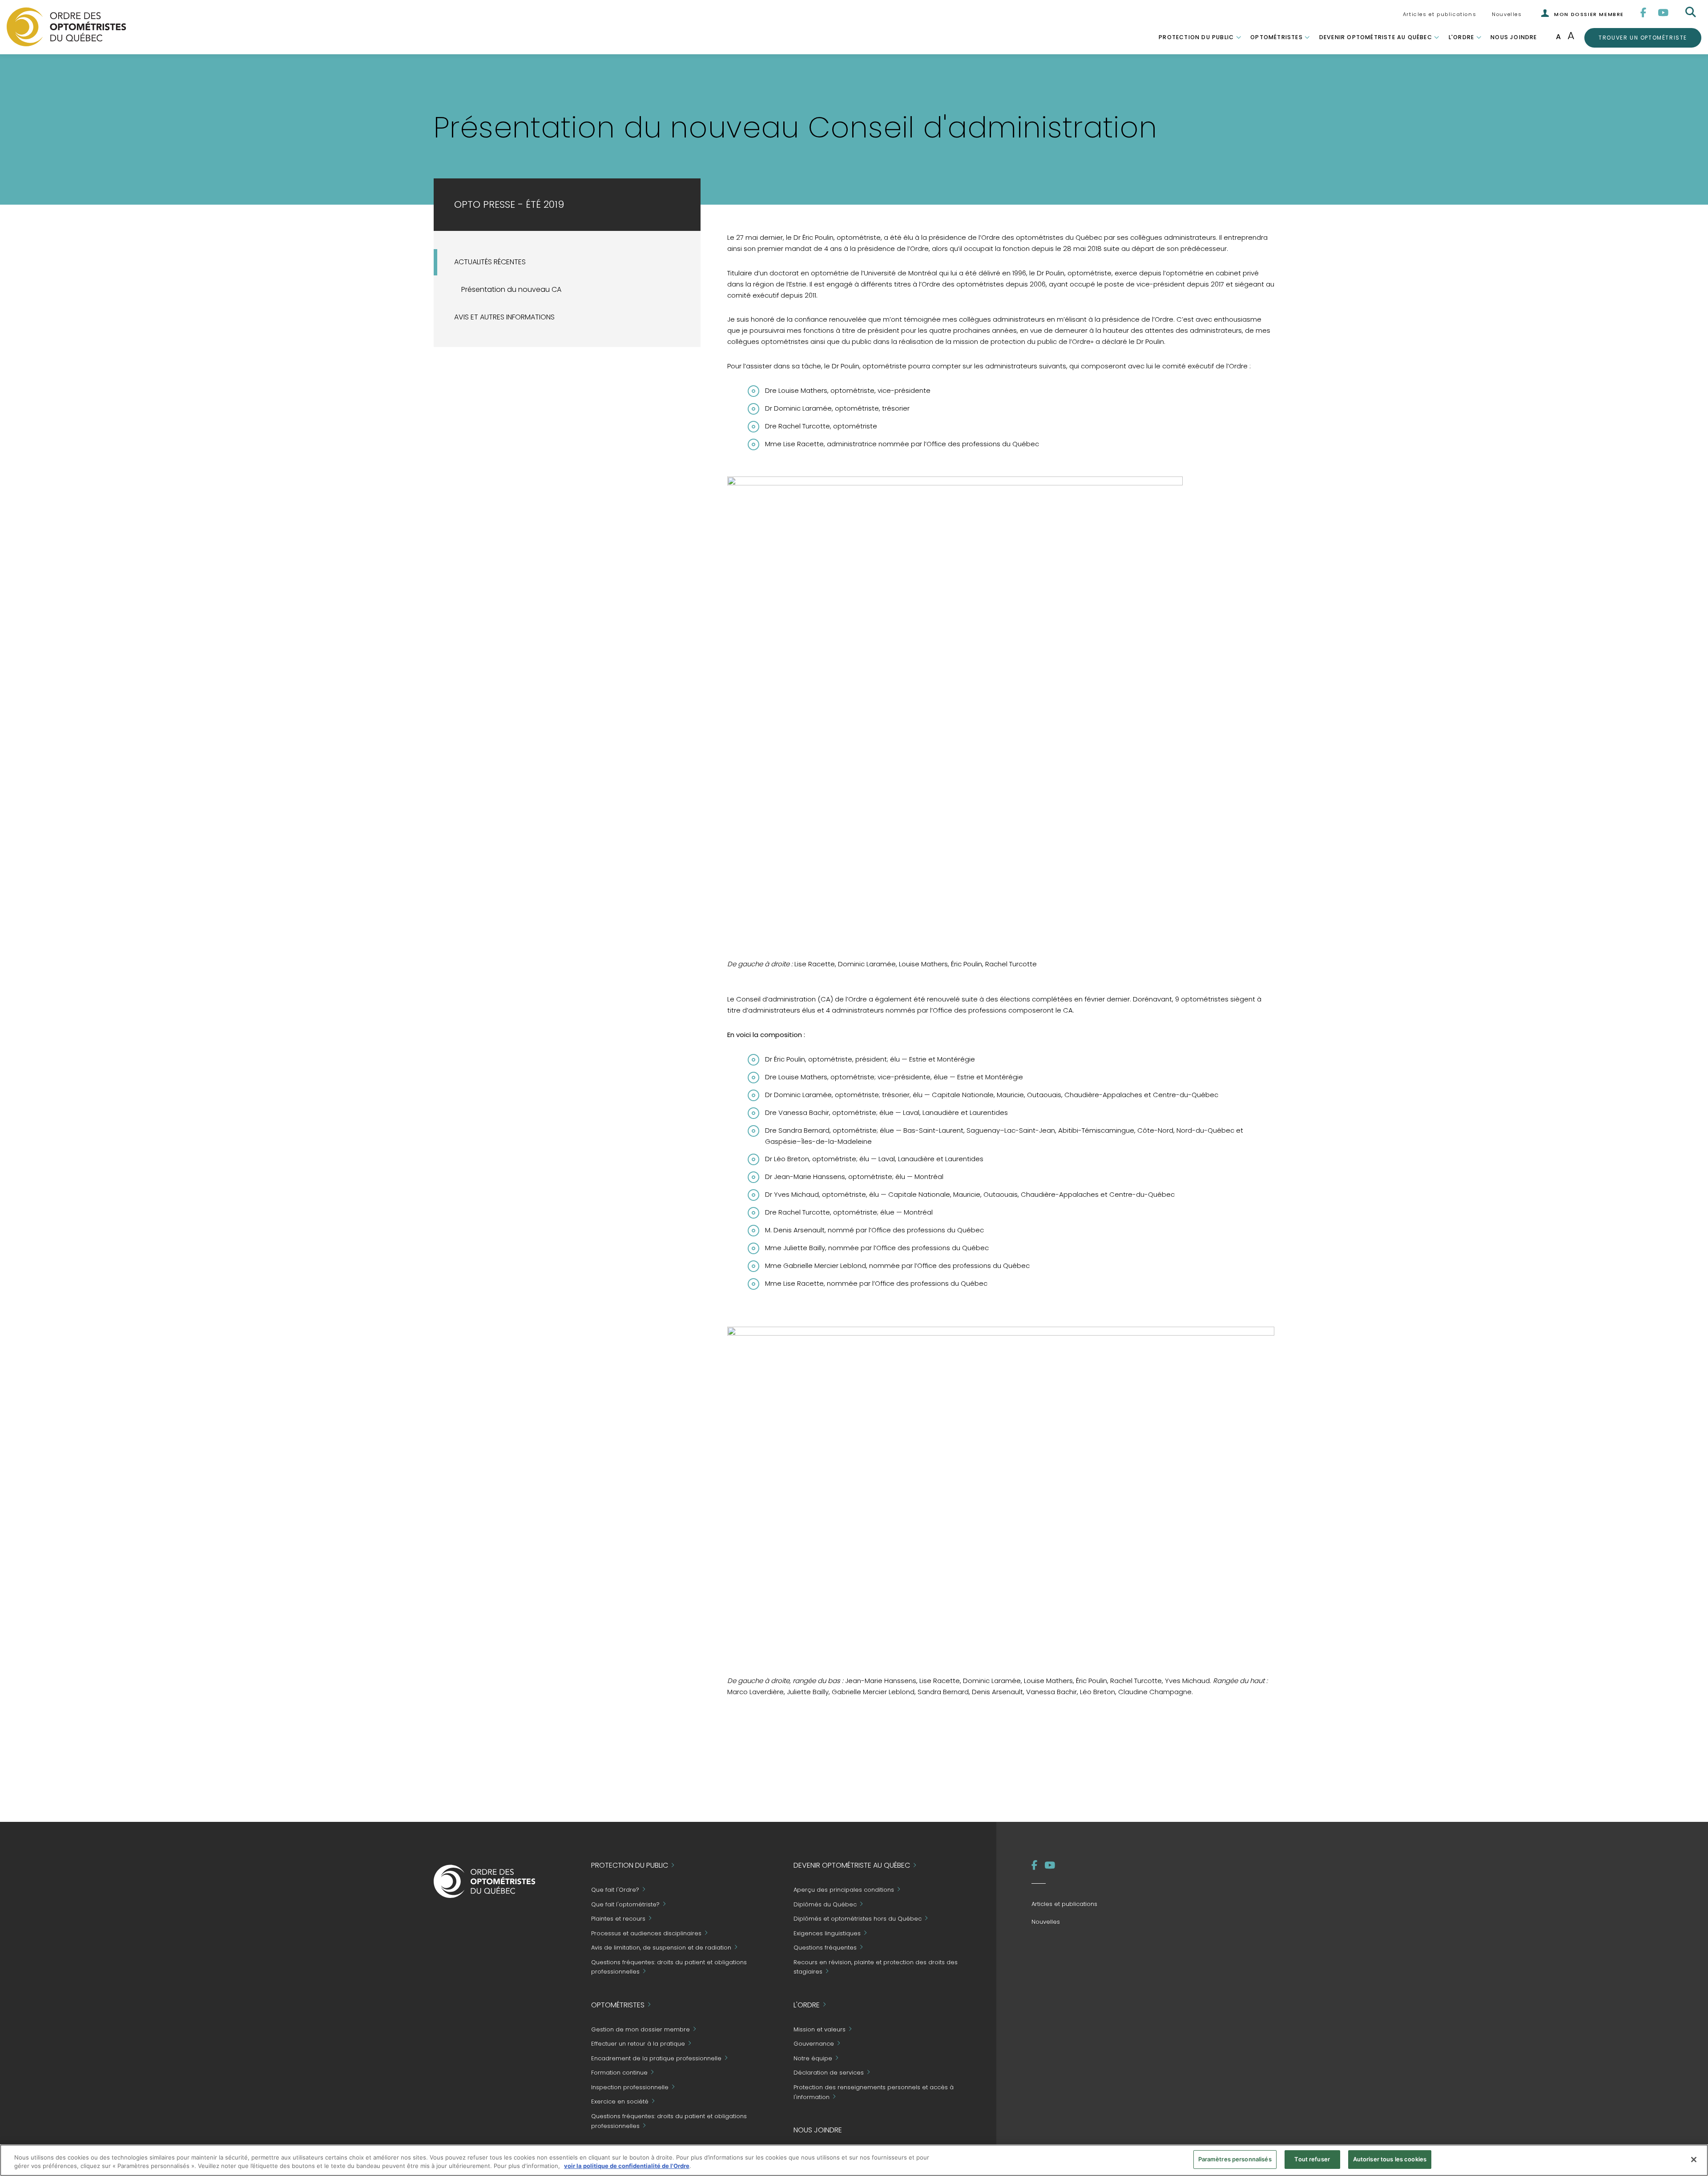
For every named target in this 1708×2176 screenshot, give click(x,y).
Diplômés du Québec (825, 1904)
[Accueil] (66, 26)
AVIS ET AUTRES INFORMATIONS (504, 317)
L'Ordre (1461, 37)
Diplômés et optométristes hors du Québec (858, 1919)
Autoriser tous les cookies (1390, 2159)
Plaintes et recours (618, 1919)
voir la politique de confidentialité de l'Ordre (627, 2166)
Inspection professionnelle (630, 2087)
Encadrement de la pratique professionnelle (656, 2058)
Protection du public (1196, 37)
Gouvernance (814, 2044)
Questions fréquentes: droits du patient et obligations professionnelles (669, 1967)
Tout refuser (1312, 2159)
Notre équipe (813, 2058)
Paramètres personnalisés (1235, 2159)
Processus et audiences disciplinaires (646, 1933)
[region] (854, 2160)
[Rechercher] (1692, 12)
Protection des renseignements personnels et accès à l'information (874, 2092)
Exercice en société (620, 2102)
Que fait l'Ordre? (615, 1890)
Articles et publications (1440, 14)
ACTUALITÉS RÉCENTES (490, 262)
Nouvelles (1507, 14)
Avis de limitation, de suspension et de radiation (661, 1948)
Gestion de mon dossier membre (640, 2029)
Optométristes (1277, 37)
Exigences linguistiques (827, 1933)
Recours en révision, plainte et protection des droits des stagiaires (876, 1967)
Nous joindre (1514, 37)
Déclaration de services (829, 2073)
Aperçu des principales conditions (844, 1890)
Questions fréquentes (825, 1948)
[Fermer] (1694, 2160)
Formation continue (619, 2073)
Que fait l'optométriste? (625, 1904)
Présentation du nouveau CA (511, 289)
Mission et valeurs (820, 2029)
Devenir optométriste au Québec (1376, 37)
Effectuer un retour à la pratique (638, 2044)
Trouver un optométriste (1643, 37)
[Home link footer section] (485, 1881)
